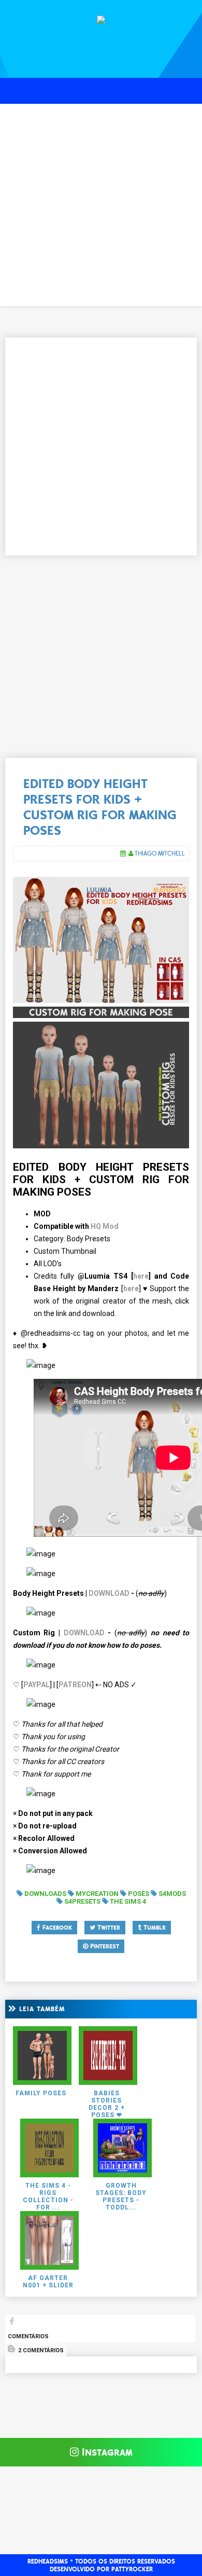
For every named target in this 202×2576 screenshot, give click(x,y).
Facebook (56, 1928)
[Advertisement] (101, 205)
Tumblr (154, 1928)
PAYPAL (37, 1685)
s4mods (172, 1894)
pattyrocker (132, 2569)
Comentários (28, 2336)
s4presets (82, 1901)
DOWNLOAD (109, 1593)
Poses (139, 1894)
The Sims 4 (128, 1901)
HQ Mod (105, 1226)
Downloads (45, 1894)
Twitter (108, 1928)
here (141, 1276)
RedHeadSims (48, 2561)
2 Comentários (40, 2350)
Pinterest (104, 1946)
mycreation (97, 1894)
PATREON (75, 1685)
